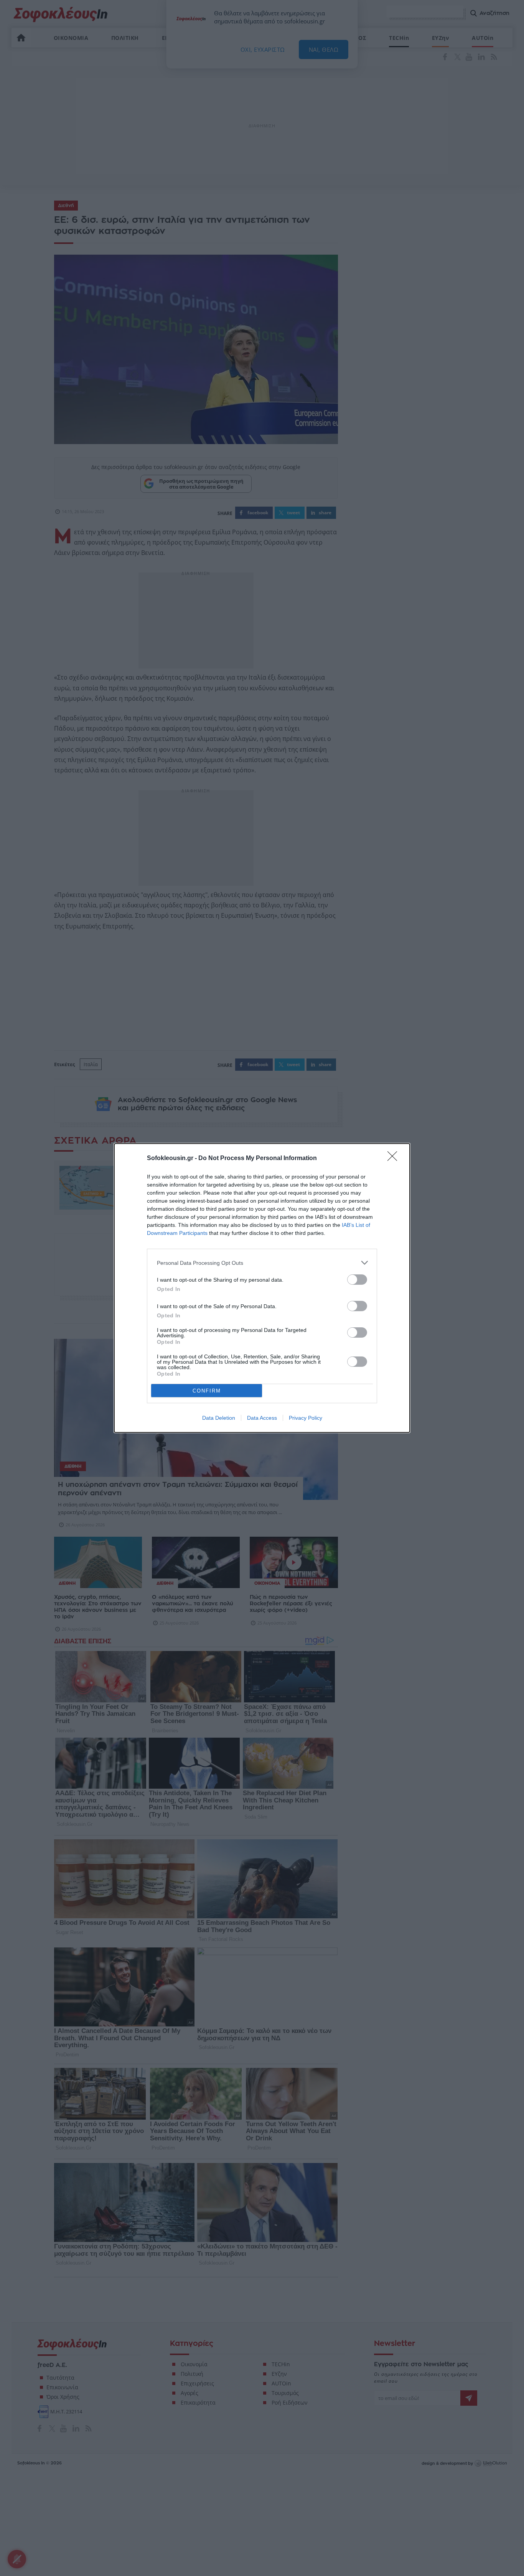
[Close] (395, 1159)
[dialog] (262, 1288)
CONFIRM (207, 1391)
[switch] (357, 1280)
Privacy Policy (306, 1418)
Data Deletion (219, 1418)
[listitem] (262, 1263)
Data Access (262, 1418)
